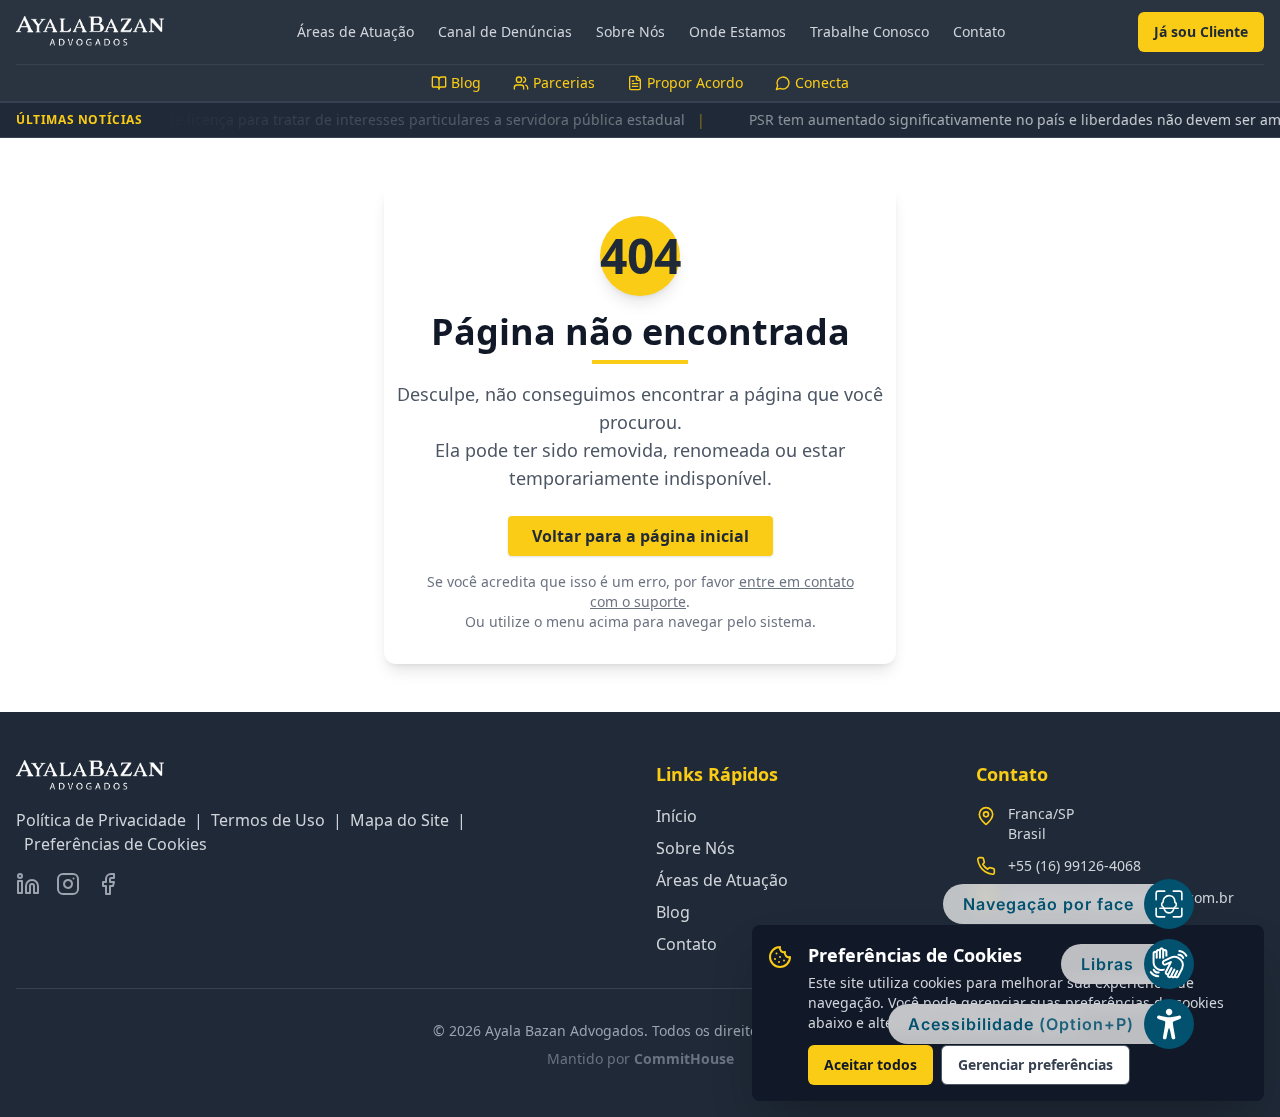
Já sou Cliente (1201, 31)
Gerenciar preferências (1035, 1064)
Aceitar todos (870, 1064)
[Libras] (1169, 964)
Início (676, 816)
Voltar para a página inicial (640, 536)
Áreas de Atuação (355, 31)
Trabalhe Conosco (869, 31)
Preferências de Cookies (115, 844)
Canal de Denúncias (505, 31)
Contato (979, 31)
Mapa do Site (399, 820)
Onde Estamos (737, 31)
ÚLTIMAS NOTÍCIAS (79, 120)
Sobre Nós (630, 31)
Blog (673, 912)
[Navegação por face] (1169, 904)
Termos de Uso (268, 820)
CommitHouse (684, 1058)
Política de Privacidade (101, 820)
